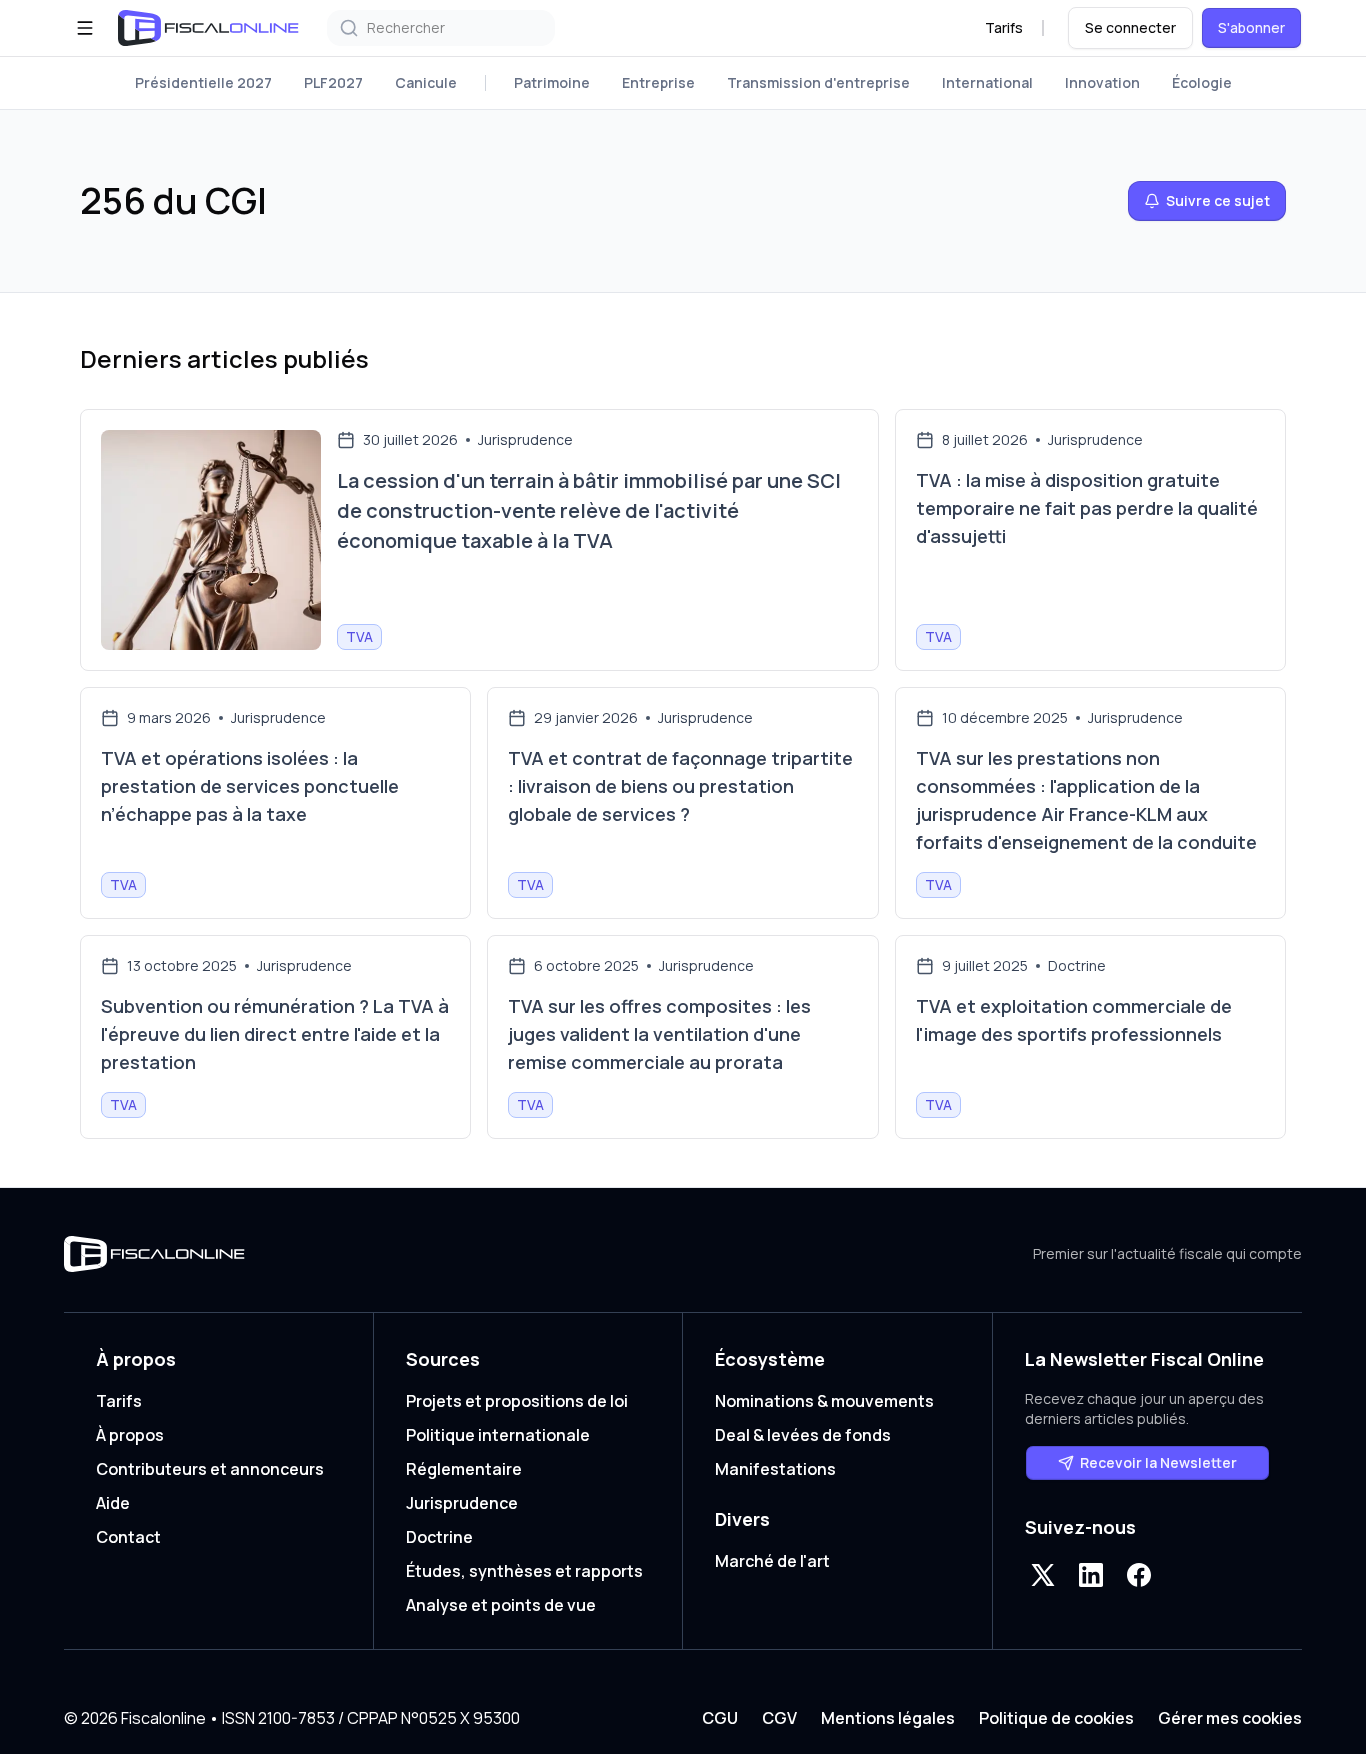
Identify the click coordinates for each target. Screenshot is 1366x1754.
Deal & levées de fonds (803, 1435)
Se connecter (1130, 27)
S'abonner (1251, 27)
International (987, 82)
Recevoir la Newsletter (1158, 1462)
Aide (113, 1503)
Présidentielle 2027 (203, 82)
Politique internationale (498, 1435)
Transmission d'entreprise (818, 82)
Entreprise (658, 82)
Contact (128, 1537)
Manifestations (775, 1469)
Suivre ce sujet (1218, 200)
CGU (720, 1718)
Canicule (426, 82)
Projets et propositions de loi (517, 1401)
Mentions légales (888, 1718)
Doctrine (439, 1537)
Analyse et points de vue (501, 1605)
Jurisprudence (462, 1503)
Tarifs (1004, 27)
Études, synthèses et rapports (524, 1571)
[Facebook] (1139, 1575)
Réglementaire (464, 1469)
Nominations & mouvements (824, 1401)
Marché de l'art (772, 1561)
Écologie (1202, 82)
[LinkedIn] (1091, 1575)
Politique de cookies (1056, 1718)
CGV (779, 1718)
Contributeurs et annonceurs (210, 1469)
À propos (130, 1435)
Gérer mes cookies (1230, 1718)
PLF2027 (333, 82)
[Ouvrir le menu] (85, 28)
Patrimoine (552, 82)
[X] (1043, 1575)
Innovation (1102, 82)
